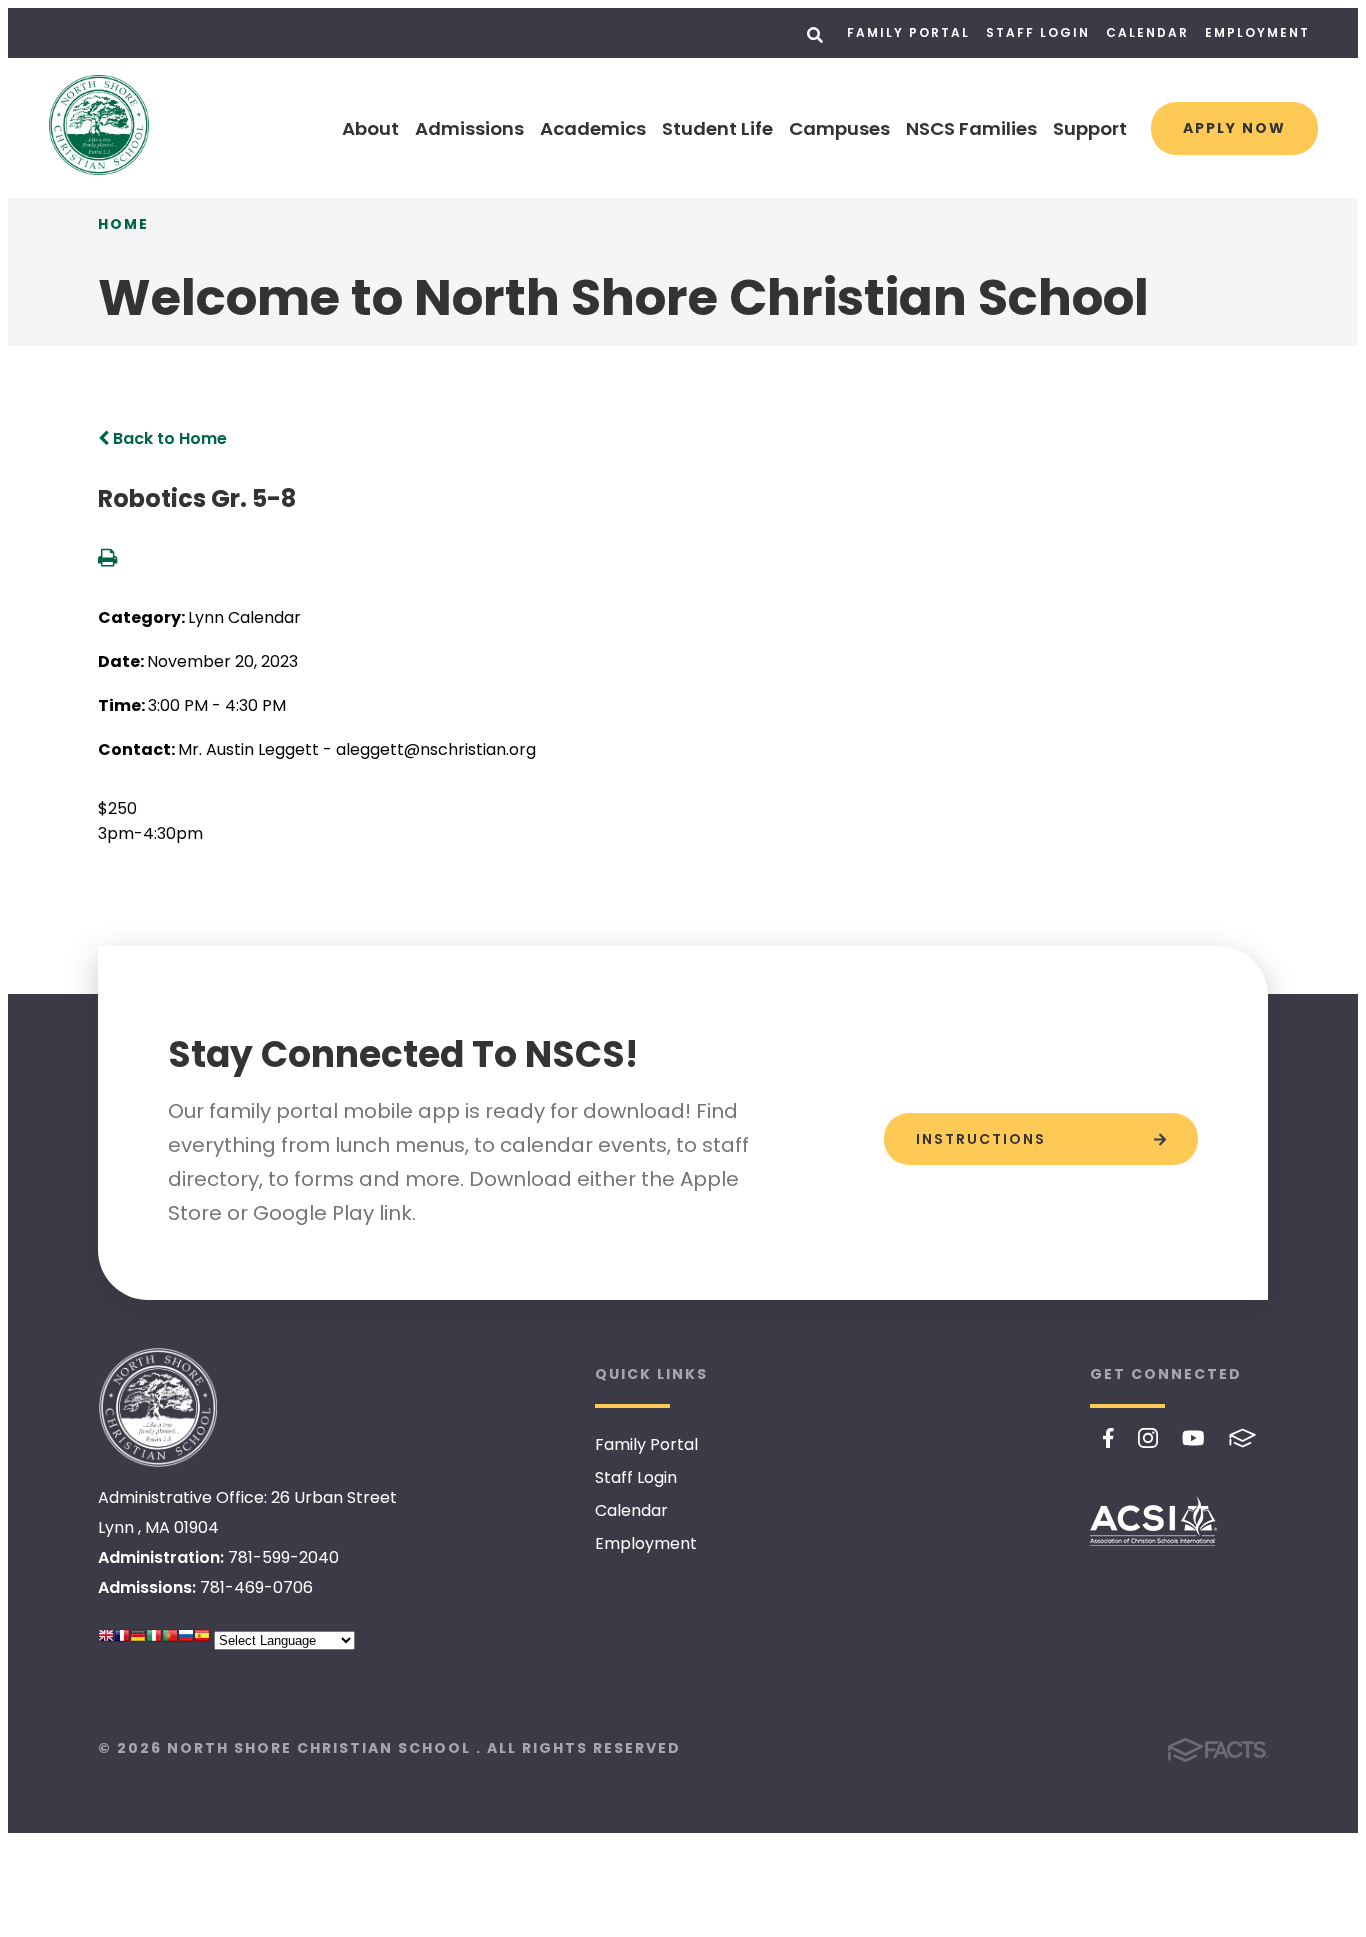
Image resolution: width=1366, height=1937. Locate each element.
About (370, 128)
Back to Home (168, 438)
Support (1090, 128)
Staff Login (1038, 32)
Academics (593, 128)
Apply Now (1234, 128)
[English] (106, 1640)
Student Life (717, 128)
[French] (122, 1640)
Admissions (469, 128)
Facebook (1108, 1438)
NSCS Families (971, 128)
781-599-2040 (283, 1557)
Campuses (839, 128)
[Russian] (186, 1640)
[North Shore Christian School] (158, 1407)
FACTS (1242, 1438)
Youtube (1193, 1438)
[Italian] (154, 1640)
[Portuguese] (170, 1640)
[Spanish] (202, 1640)
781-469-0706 (256, 1587)
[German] (138, 1640)
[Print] (107, 559)
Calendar (1147, 32)
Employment (1257, 32)
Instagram (1148, 1438)
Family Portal (908, 32)
